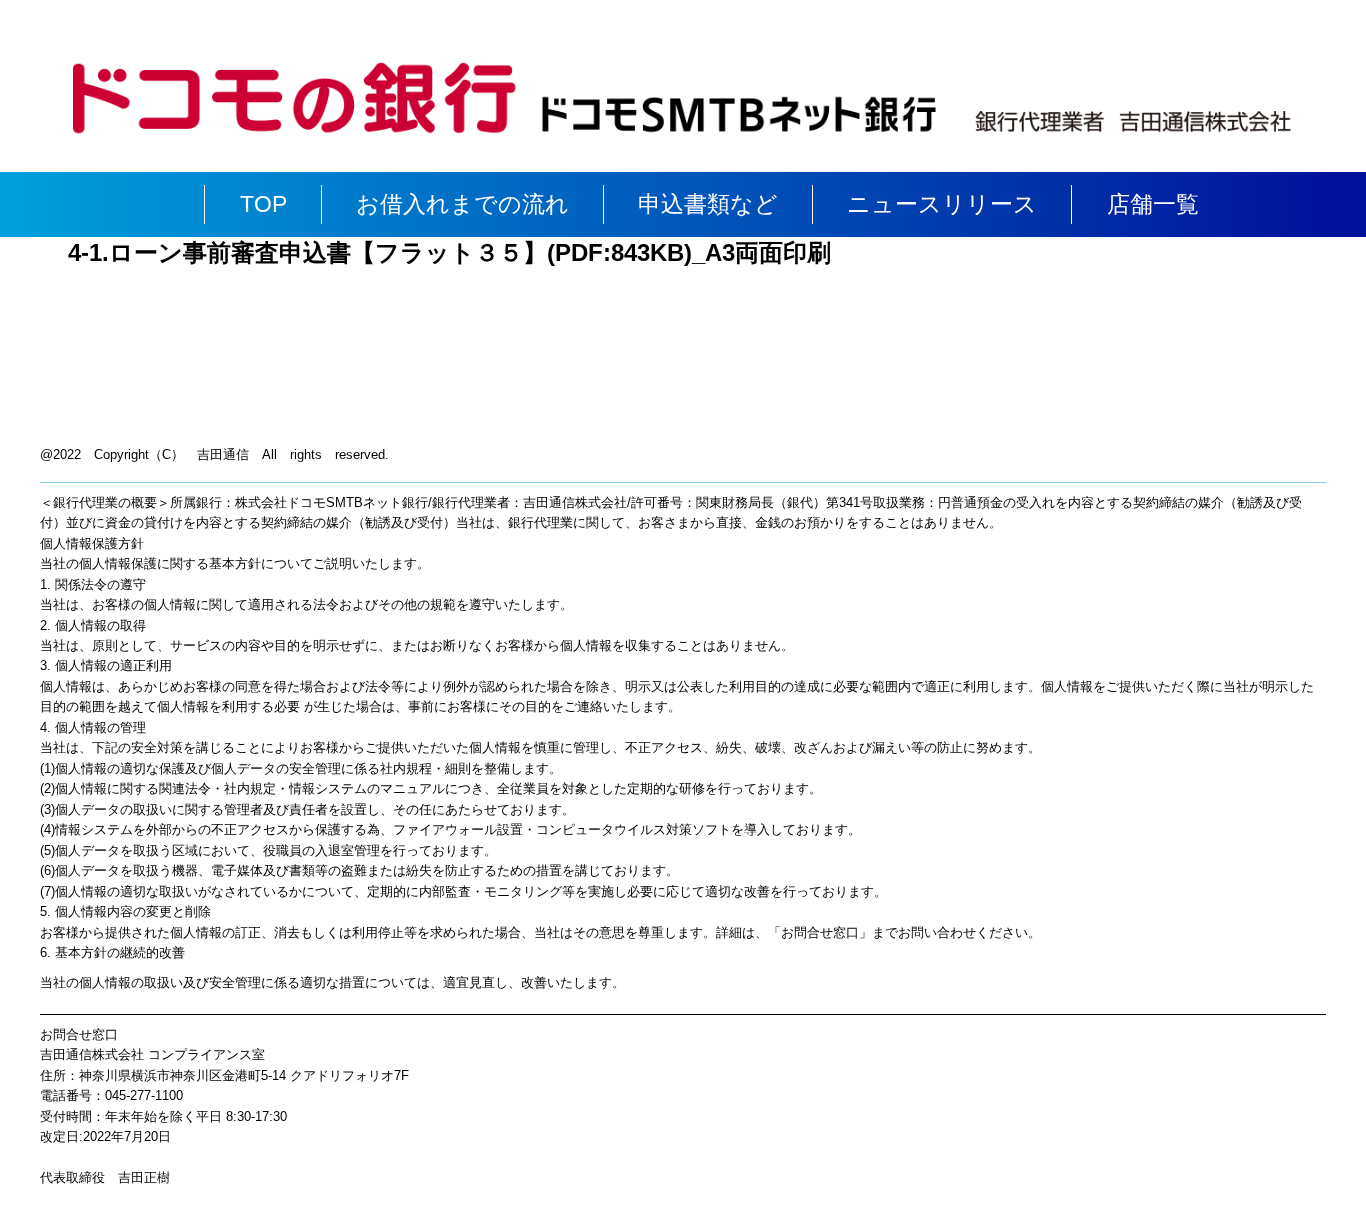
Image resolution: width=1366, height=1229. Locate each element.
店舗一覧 (1153, 204)
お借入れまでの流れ (462, 204)
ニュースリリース (942, 204)
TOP (263, 204)
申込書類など (708, 204)
